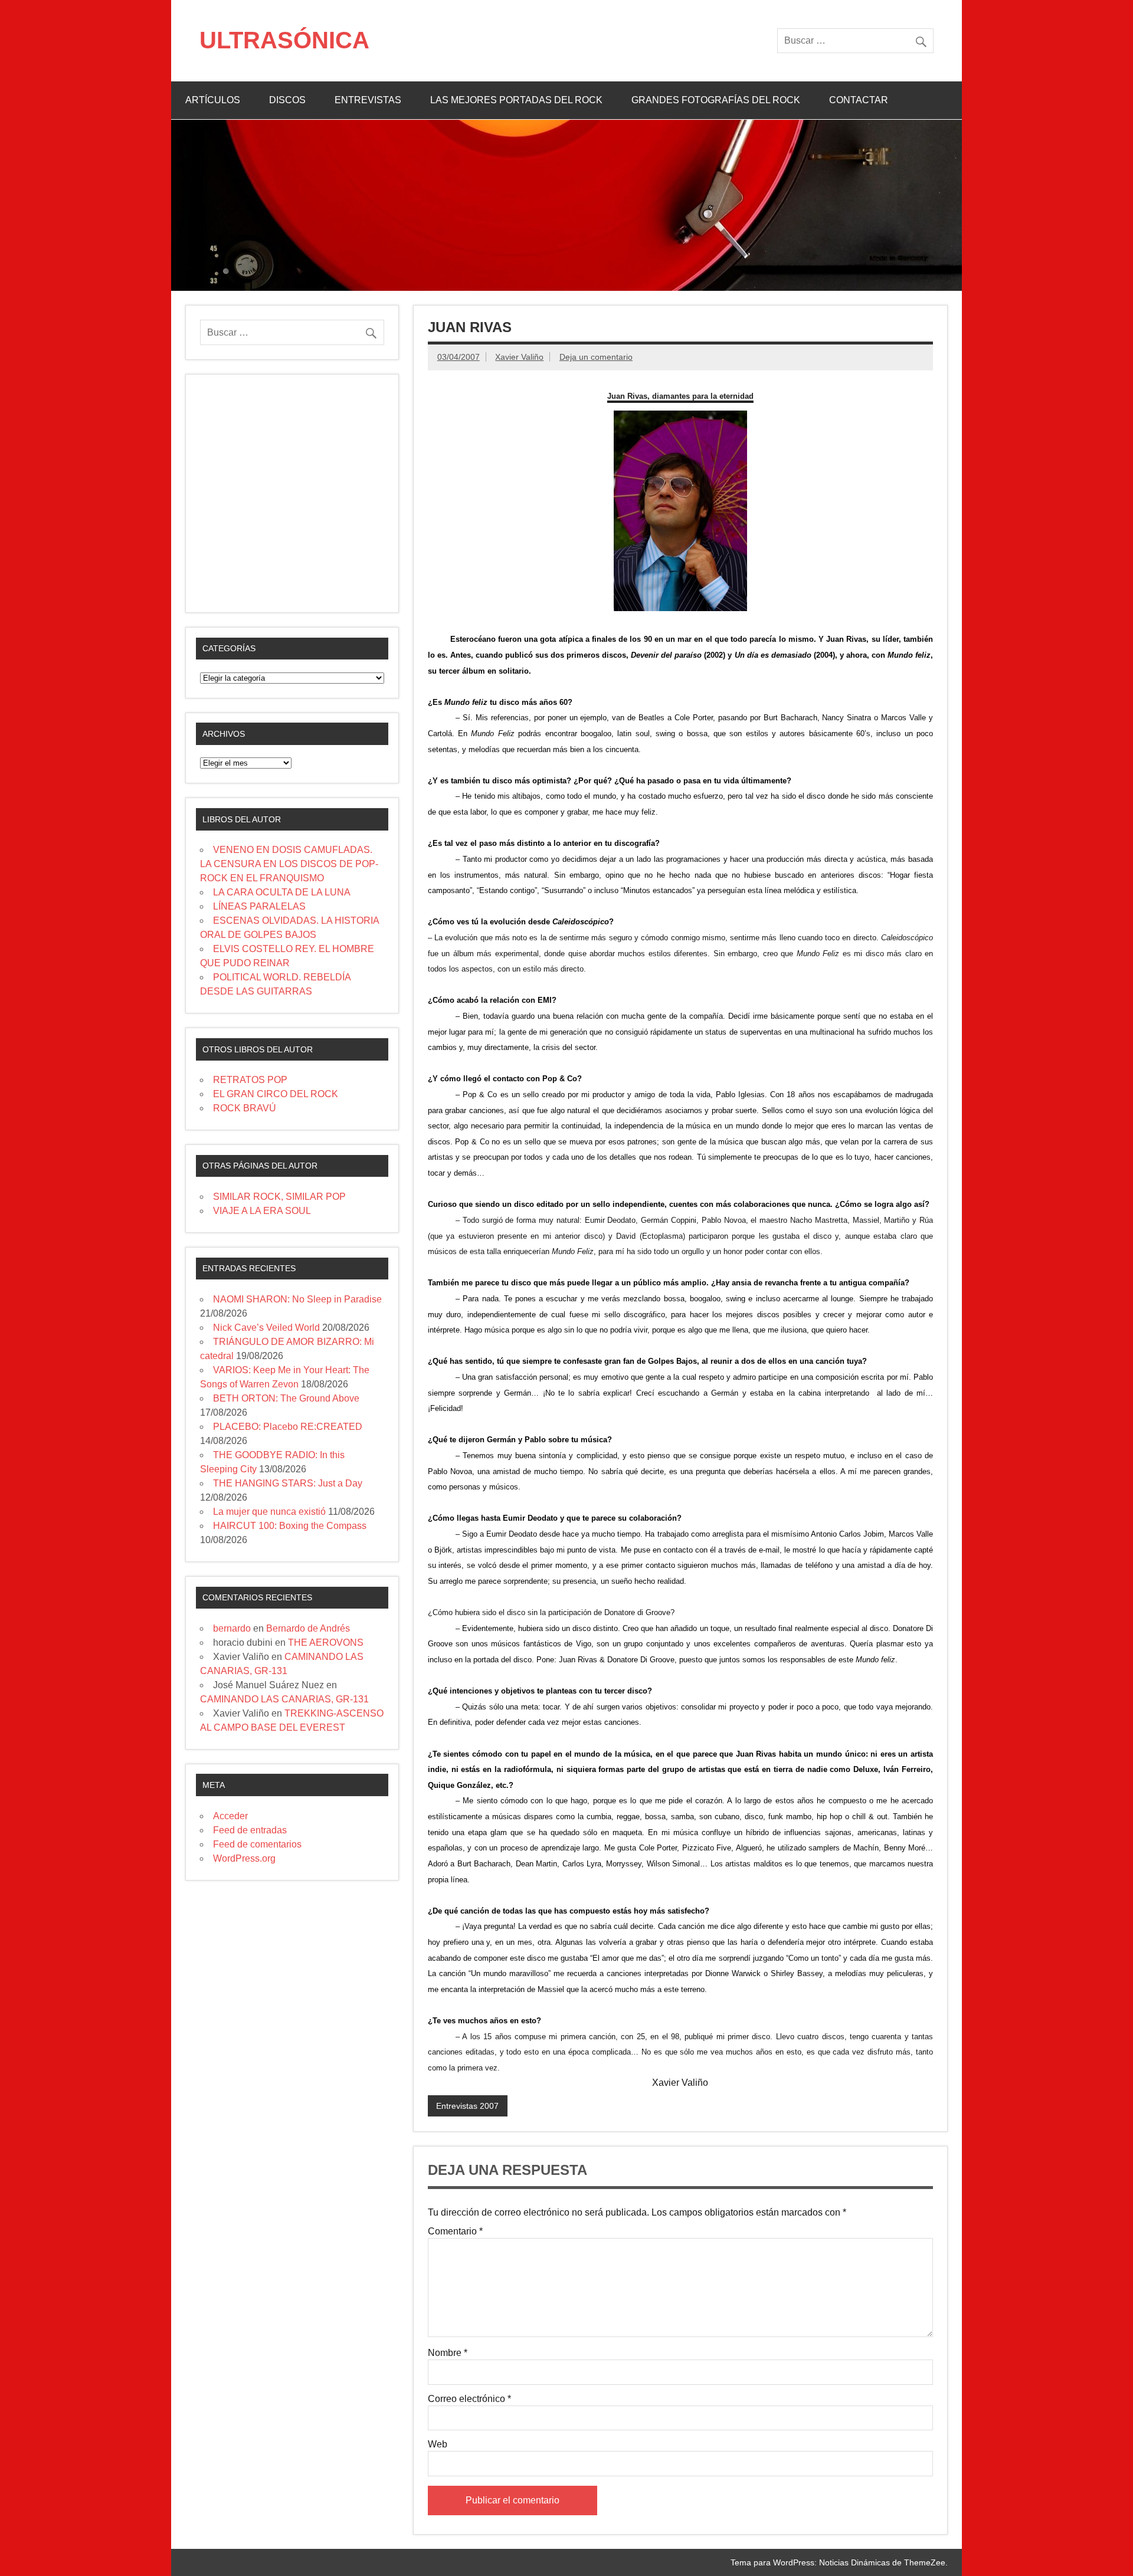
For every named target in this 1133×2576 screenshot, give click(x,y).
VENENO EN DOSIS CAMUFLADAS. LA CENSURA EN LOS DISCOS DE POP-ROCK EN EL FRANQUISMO (289, 864)
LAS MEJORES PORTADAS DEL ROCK (516, 100)
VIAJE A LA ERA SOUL (262, 1211)
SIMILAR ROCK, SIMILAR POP (279, 1197)
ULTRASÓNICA (284, 40)
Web (438, 2444)
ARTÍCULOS (213, 100)
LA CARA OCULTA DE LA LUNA (282, 892)
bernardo (232, 1628)
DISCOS (287, 100)
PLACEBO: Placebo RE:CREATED (288, 1427)
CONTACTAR (859, 100)
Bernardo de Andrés (308, 1628)
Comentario (455, 2232)
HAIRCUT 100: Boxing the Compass (290, 1526)
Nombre (448, 2353)
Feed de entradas (250, 1830)
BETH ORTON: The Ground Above (286, 1398)
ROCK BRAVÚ (245, 1108)
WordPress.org (244, 1858)
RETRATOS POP (250, 1080)
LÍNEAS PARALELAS (259, 906)
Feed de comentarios (257, 1844)
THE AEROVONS (326, 1643)
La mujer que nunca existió (269, 1512)
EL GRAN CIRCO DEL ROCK (276, 1094)
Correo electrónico (469, 2399)
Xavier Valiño (519, 357)
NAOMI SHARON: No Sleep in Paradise (297, 1299)
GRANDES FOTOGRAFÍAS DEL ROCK (716, 100)
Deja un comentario (596, 357)
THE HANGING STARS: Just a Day (288, 1483)
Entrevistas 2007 (467, 2106)
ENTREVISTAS (368, 100)
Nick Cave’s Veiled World (266, 1328)
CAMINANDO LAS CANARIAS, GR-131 (284, 1699)
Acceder (230, 1816)
